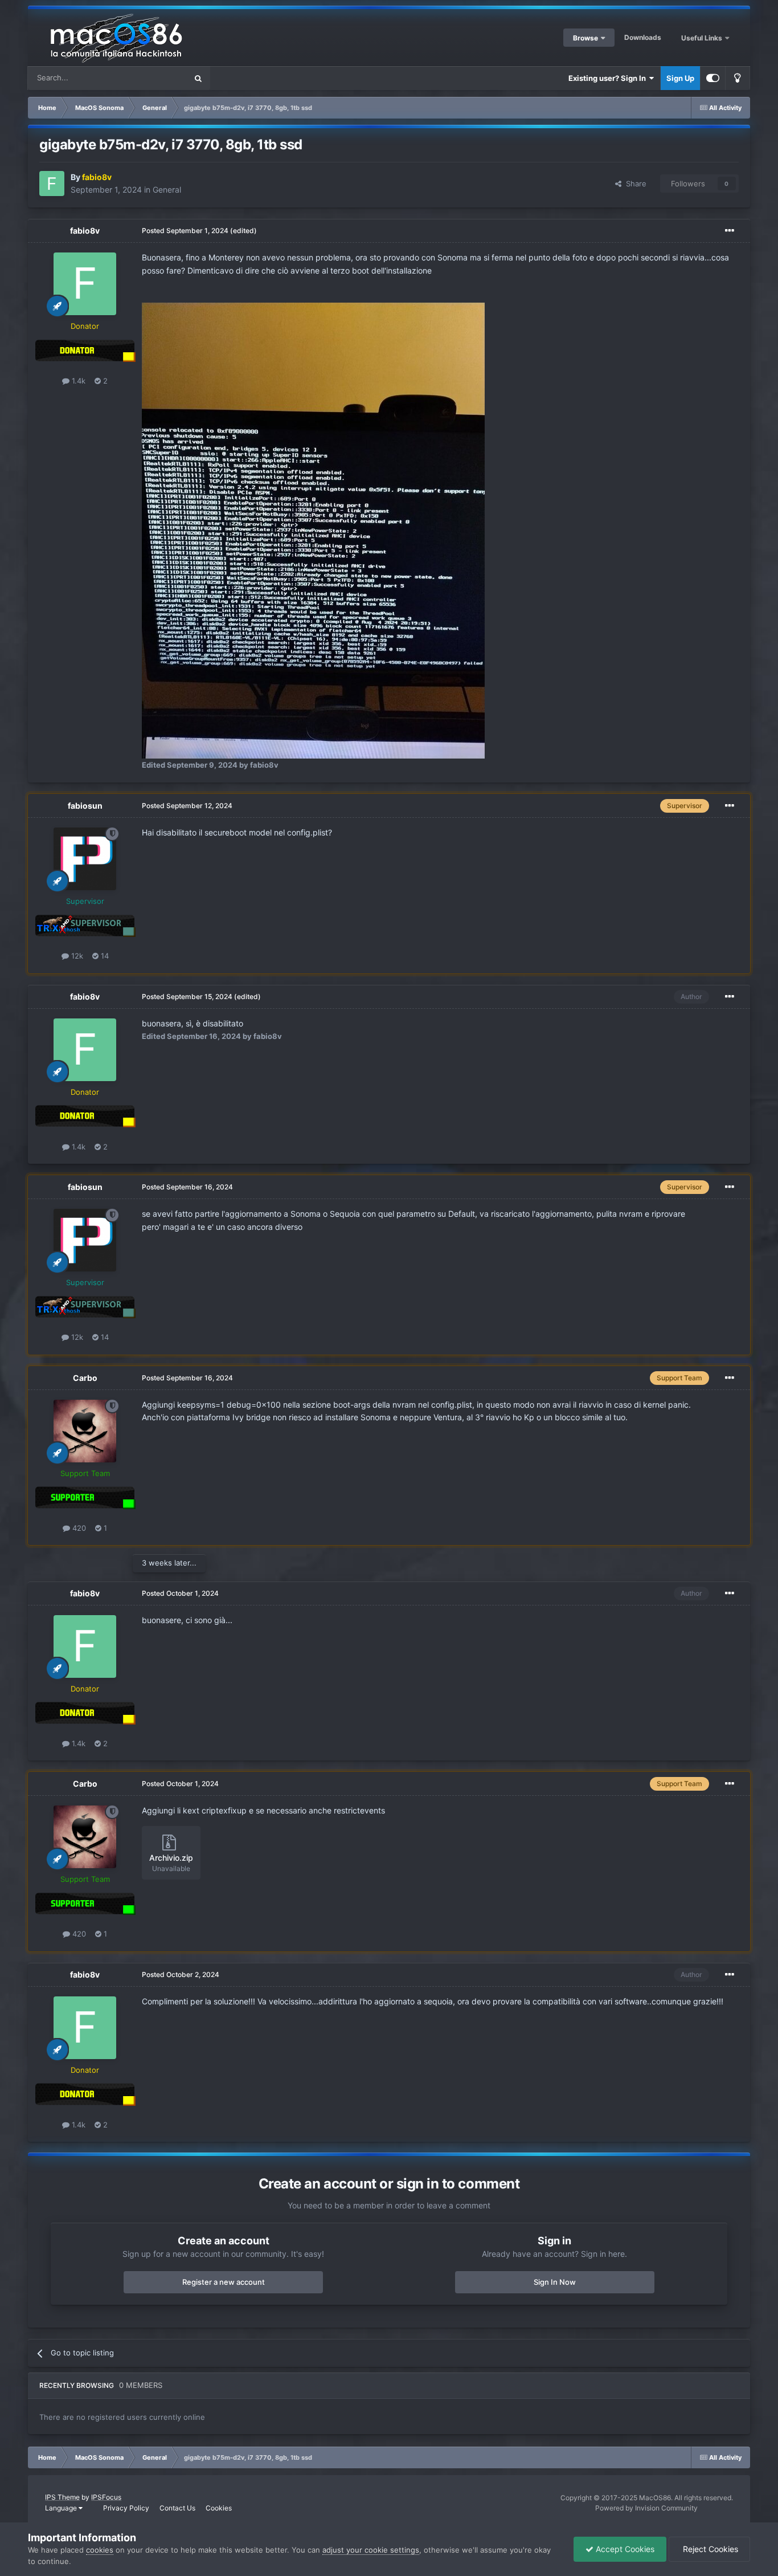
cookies (100, 2550)
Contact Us (177, 2508)
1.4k (77, 381)
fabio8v (85, 231)
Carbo (85, 1378)
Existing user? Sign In (609, 78)
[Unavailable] (313, 530)
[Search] (198, 78)
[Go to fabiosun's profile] (85, 859)
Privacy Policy (126, 2508)
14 (104, 956)
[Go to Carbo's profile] (85, 1431)
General (167, 189)
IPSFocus (106, 2497)
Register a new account (224, 2282)
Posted (185, 231)
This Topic (154, 78)
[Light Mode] (738, 78)
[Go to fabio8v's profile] (52, 184)
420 (78, 1528)
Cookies (219, 2508)
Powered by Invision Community (646, 2508)
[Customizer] (713, 78)
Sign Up (680, 78)
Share (634, 184)
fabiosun (85, 806)
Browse (585, 38)
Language (62, 2508)
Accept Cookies (624, 2549)
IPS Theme (62, 2497)
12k (76, 956)
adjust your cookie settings (371, 2550)
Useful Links (703, 38)
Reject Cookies (709, 2549)
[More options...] (730, 231)
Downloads (643, 37)
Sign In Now (555, 2282)
